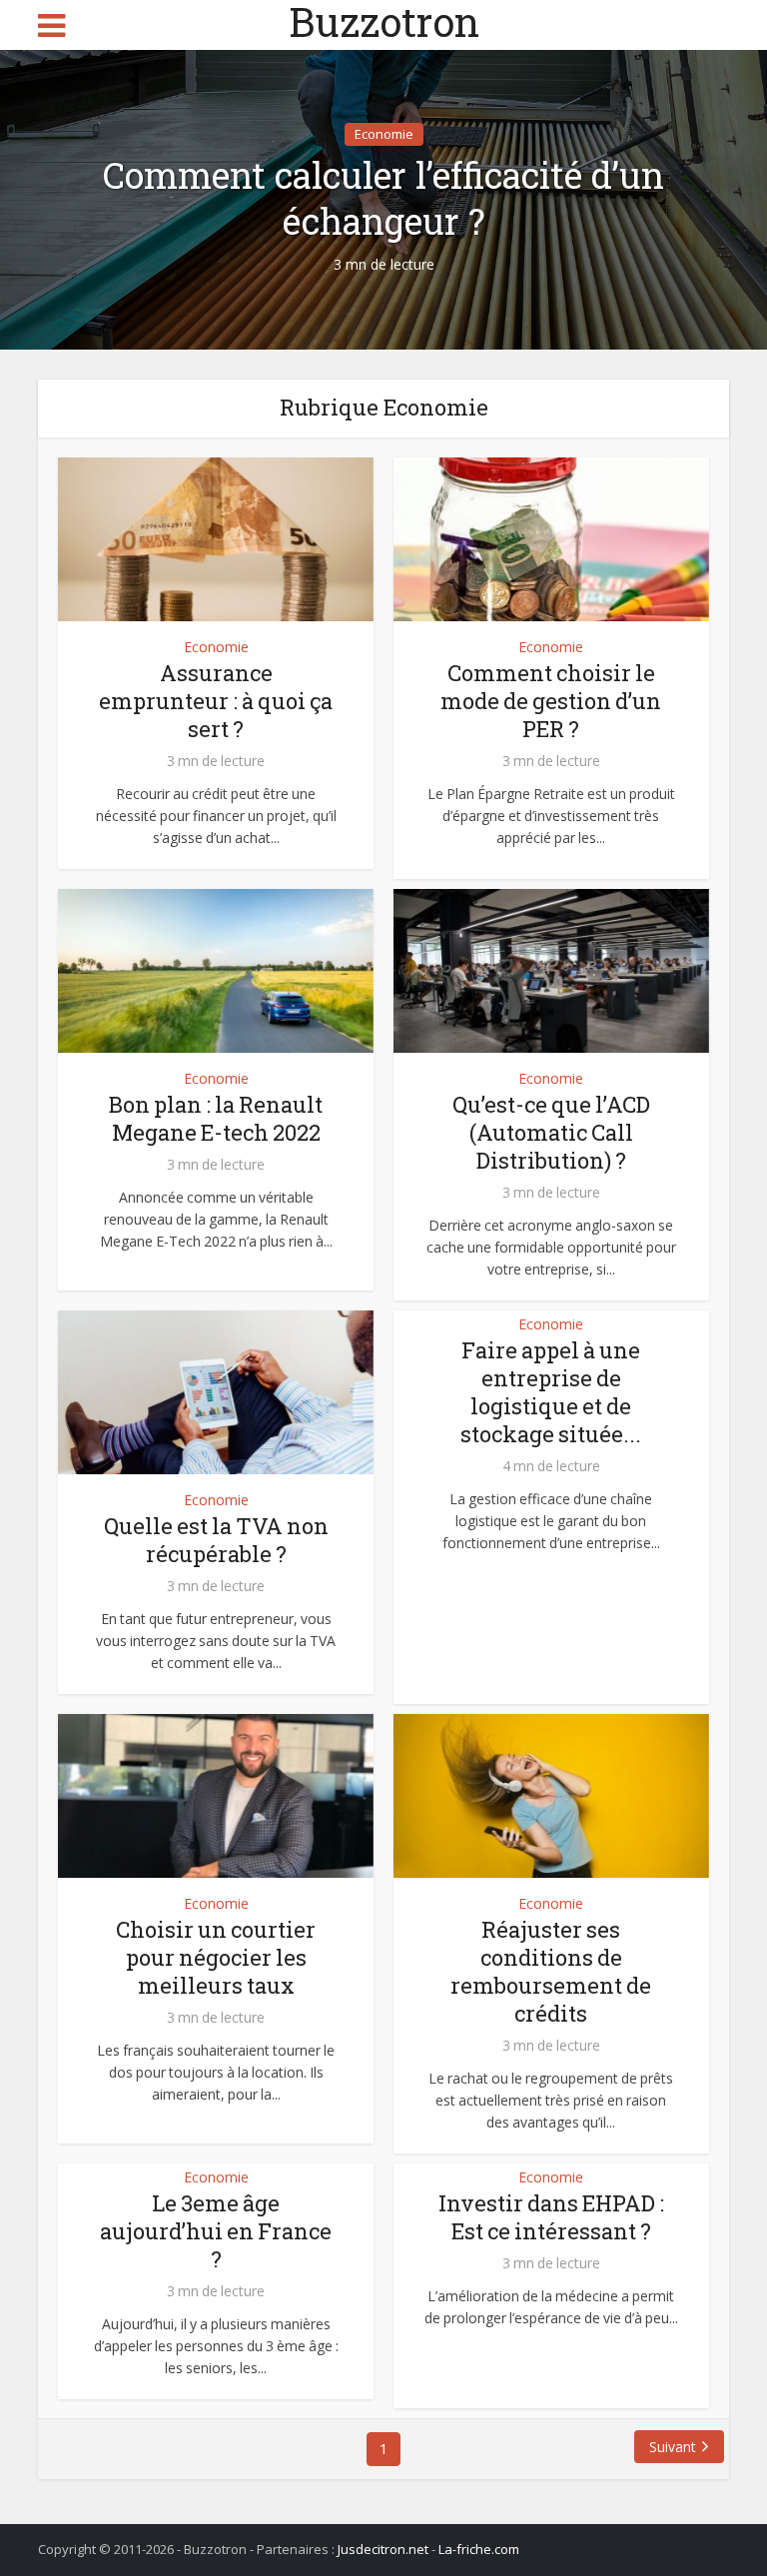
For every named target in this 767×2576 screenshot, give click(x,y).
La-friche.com (479, 2549)
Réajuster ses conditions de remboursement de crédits (551, 1971)
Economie (384, 134)
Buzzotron (384, 22)
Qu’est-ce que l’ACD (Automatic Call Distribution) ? (551, 1132)
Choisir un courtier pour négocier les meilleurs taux (216, 1957)
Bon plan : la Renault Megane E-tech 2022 (216, 1118)
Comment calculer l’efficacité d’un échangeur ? (383, 198)
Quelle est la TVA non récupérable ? (216, 1540)
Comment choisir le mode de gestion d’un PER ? (551, 701)
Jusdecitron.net (383, 2549)
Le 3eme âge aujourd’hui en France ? (216, 2231)
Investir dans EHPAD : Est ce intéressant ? (551, 2217)
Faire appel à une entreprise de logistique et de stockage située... (551, 1392)
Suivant (673, 2447)
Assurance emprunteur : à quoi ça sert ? (216, 701)
